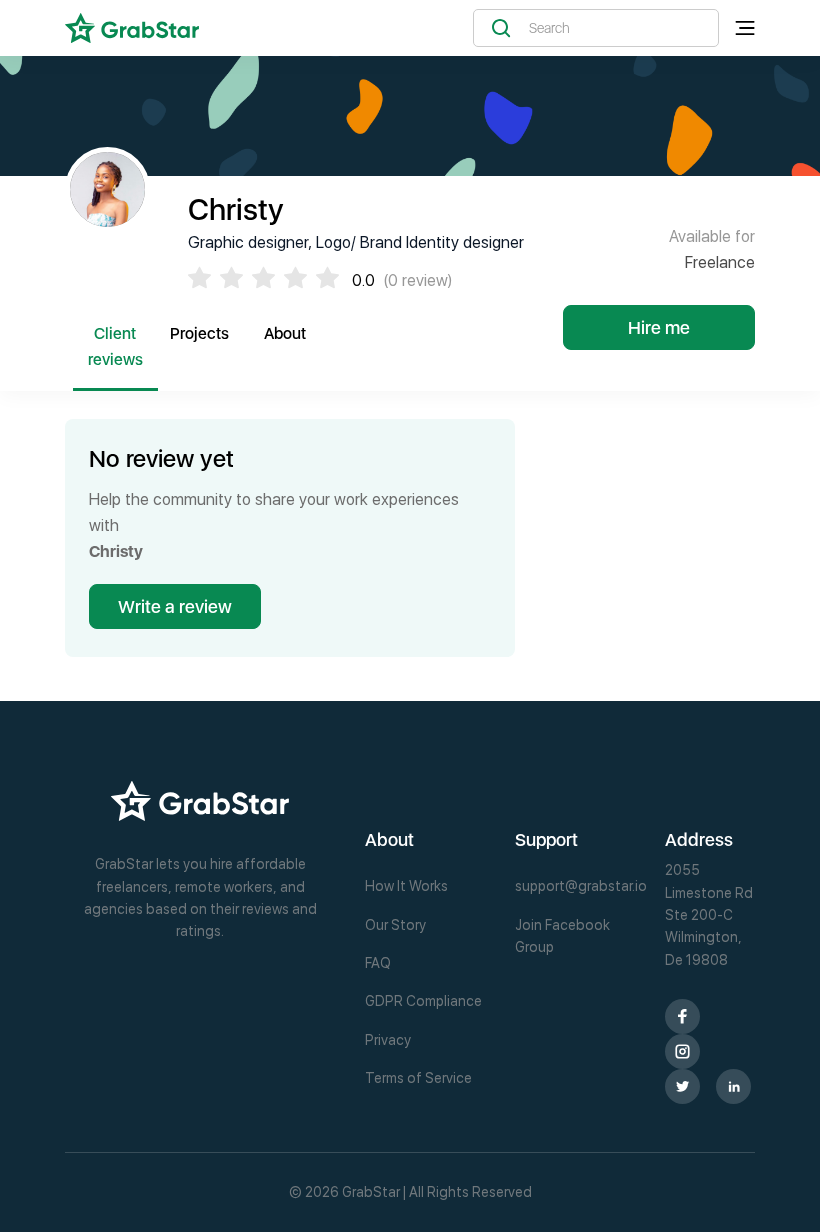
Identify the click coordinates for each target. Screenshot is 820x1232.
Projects (199, 333)
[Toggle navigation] (745, 28)
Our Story (395, 925)
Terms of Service (418, 1078)
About (285, 333)
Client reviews (115, 346)
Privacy (388, 1040)
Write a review (175, 606)
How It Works (406, 886)
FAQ (378, 963)
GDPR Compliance (423, 1001)
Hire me (659, 327)
